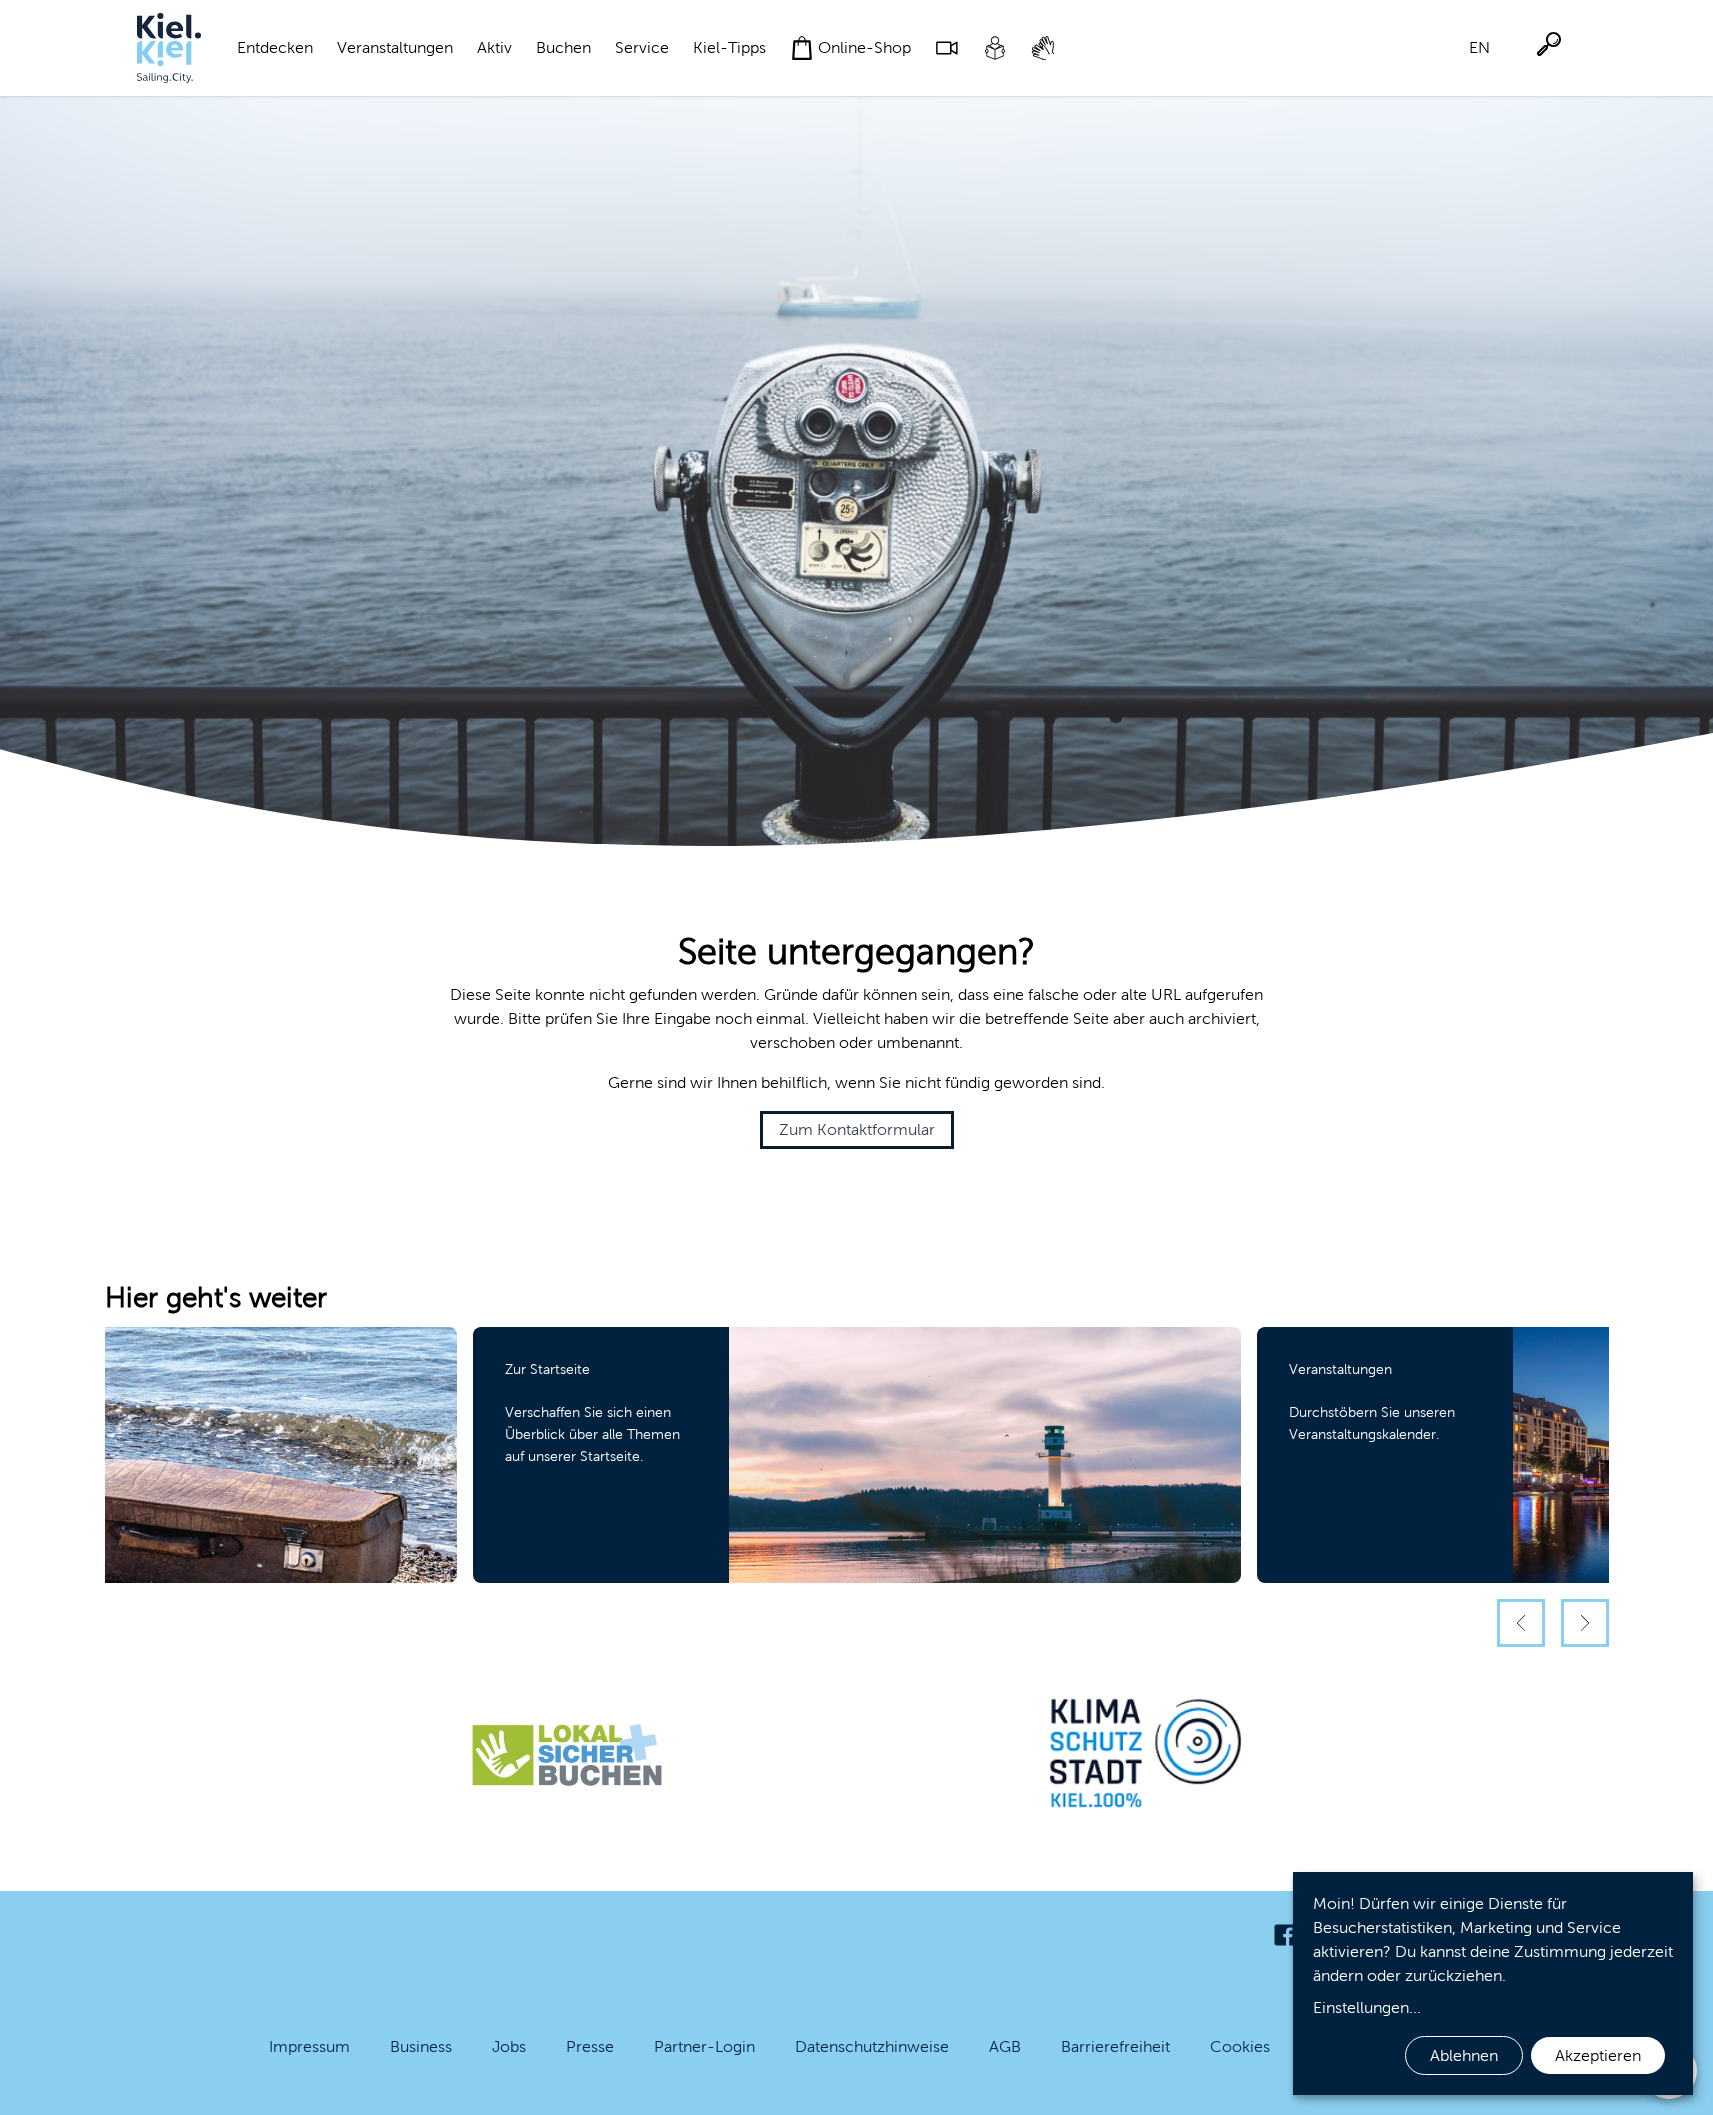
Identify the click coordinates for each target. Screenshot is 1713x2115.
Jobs (509, 2046)
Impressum (309, 2046)
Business (421, 2046)
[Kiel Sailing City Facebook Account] (1285, 1935)
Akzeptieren (1598, 2055)
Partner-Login (704, 2046)
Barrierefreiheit (1115, 2046)
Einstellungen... (1367, 2007)
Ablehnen (1464, 2055)
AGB (1005, 2046)
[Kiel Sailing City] (169, 48)
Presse (590, 2046)
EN (1479, 47)
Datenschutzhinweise (872, 2046)
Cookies (1240, 2046)
